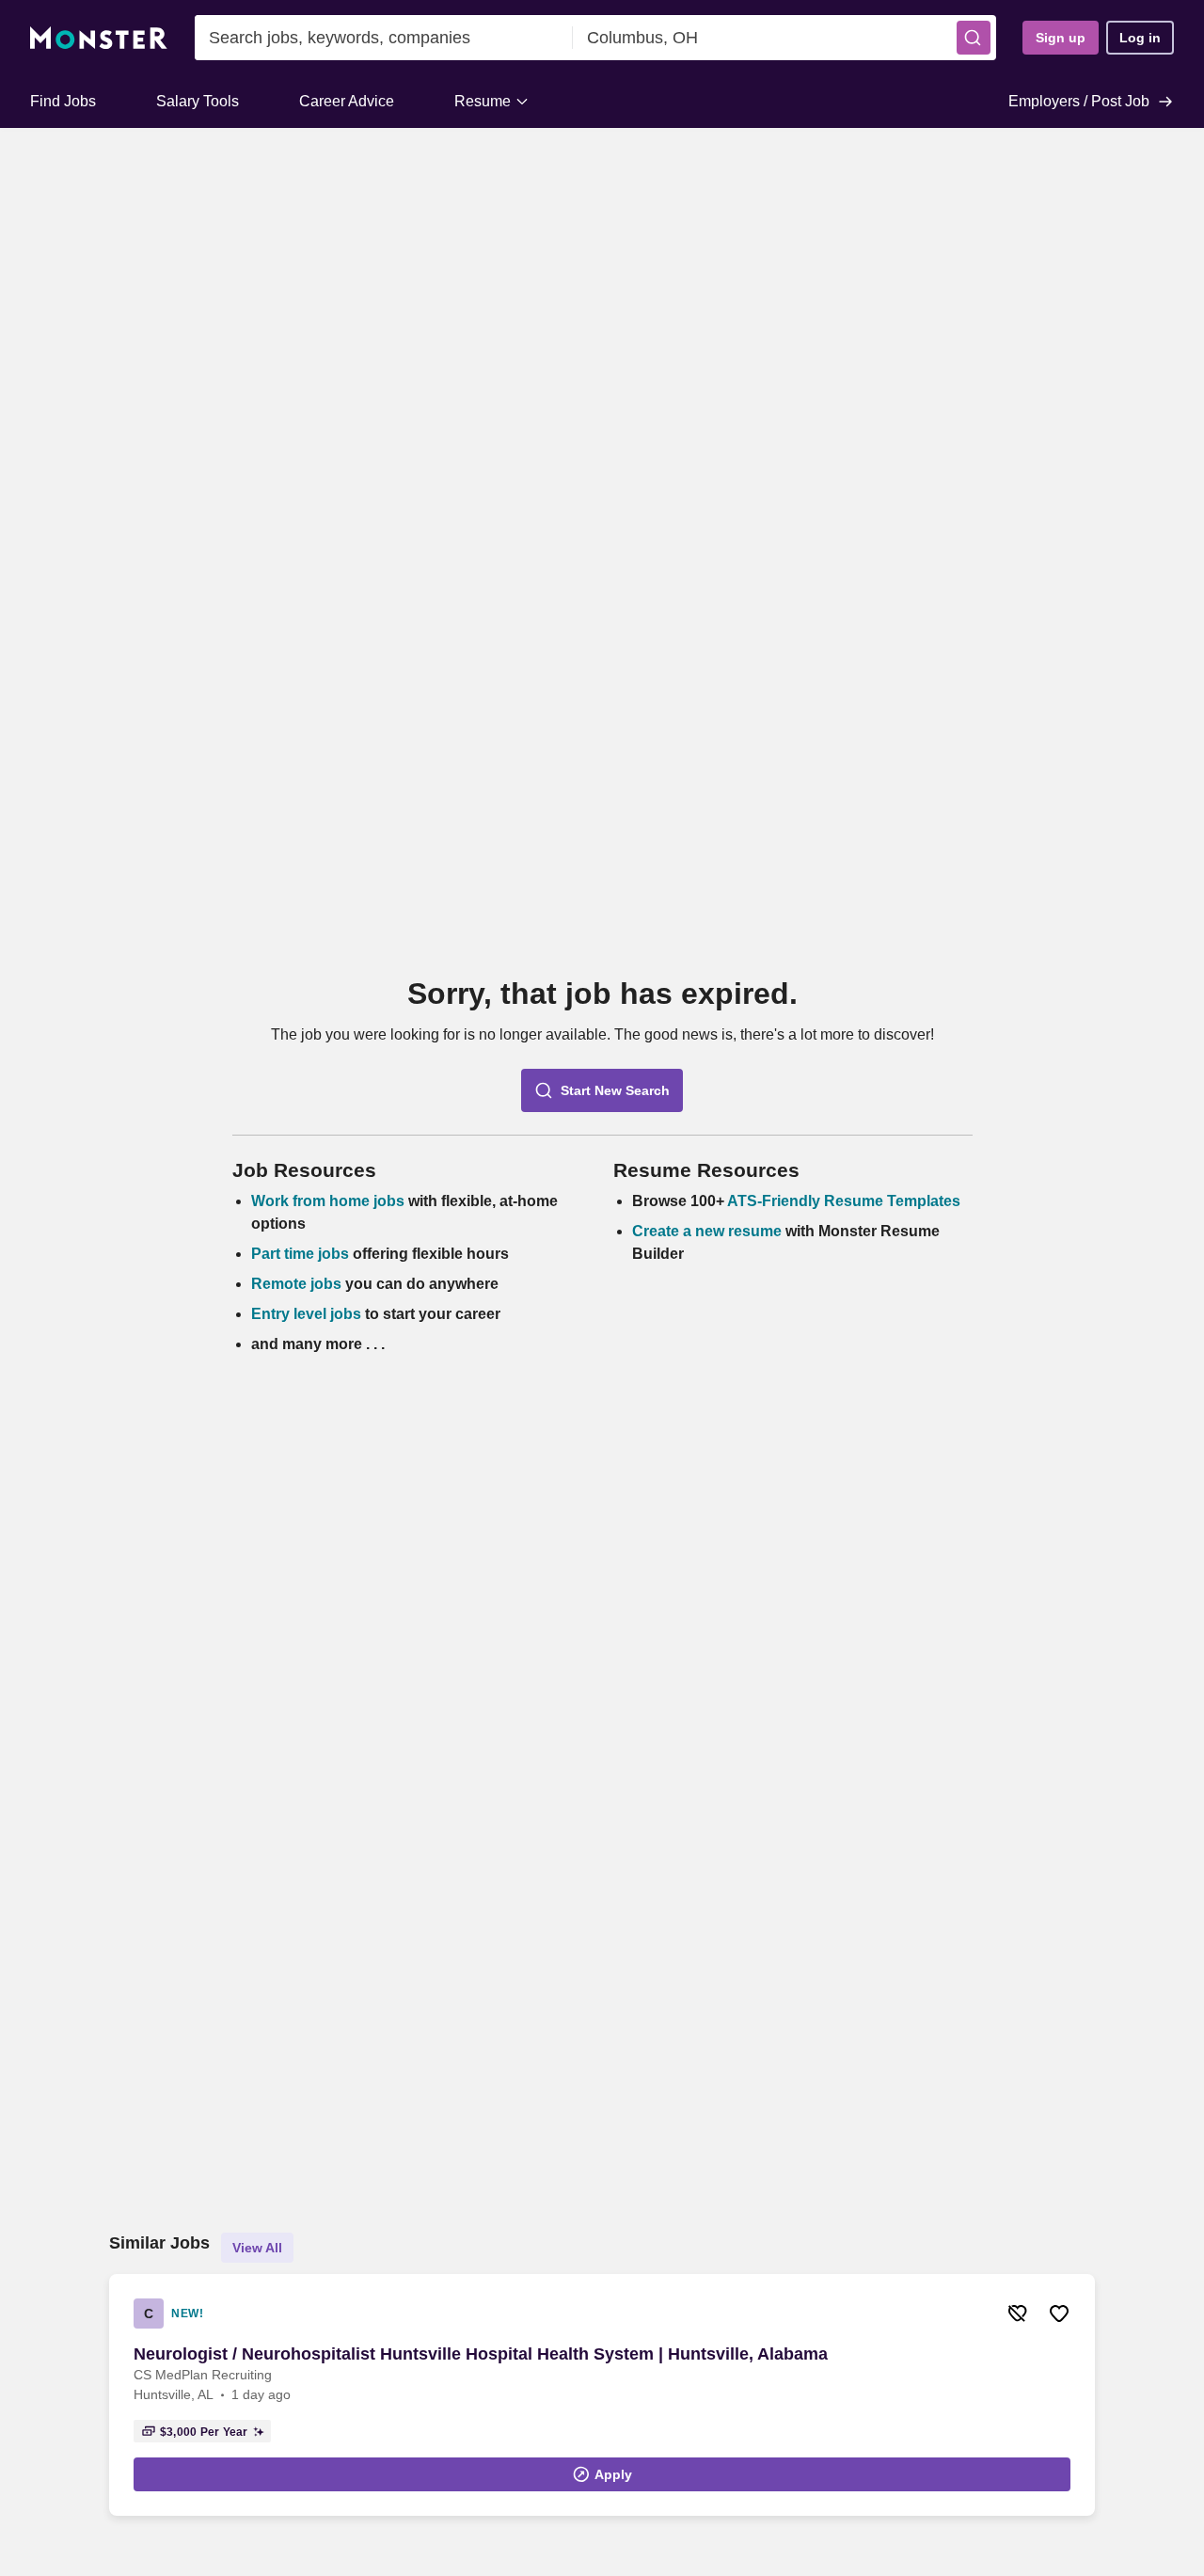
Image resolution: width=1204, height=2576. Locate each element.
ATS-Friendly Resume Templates (844, 1201)
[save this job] (1059, 2314)
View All (257, 2248)
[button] (974, 38)
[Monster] (99, 38)
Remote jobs (296, 1284)
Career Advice (347, 101)
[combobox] (384, 38)
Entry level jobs (306, 1314)
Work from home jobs (328, 1201)
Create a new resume (709, 1231)
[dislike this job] (1018, 2314)
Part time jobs (300, 1254)
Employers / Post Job (1079, 101)
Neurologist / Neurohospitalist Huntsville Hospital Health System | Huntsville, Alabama (481, 2354)
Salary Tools (198, 101)
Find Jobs (63, 101)
